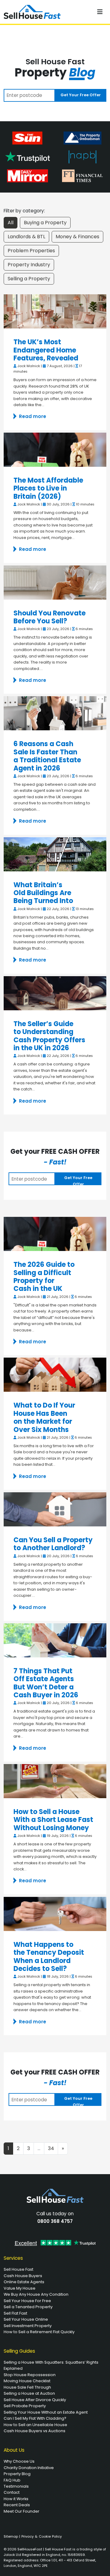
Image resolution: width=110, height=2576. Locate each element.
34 (51, 2148)
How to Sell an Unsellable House (35, 2425)
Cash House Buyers (23, 2276)
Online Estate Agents (24, 2282)
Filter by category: (24, 211)
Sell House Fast (18, 2269)
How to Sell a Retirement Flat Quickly (39, 2332)
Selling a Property (29, 279)
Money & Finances (77, 237)
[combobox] (29, 95)
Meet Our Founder (22, 2511)
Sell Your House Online (26, 2319)
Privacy (28, 2536)
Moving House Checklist (27, 2381)
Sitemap (11, 2536)
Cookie (45, 2536)
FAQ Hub (12, 2480)
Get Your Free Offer (81, 95)
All (11, 223)
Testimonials (16, 2486)
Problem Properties (31, 251)
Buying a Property (45, 223)
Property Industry (29, 265)
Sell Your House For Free (27, 2301)
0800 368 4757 (55, 2221)
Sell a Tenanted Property (28, 2307)
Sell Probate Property (25, 2406)
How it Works (16, 2499)
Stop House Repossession (30, 2375)
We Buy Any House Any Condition (36, 2294)
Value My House (20, 2288)
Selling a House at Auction (29, 2393)
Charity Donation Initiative (29, 2468)
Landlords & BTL (26, 237)
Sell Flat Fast (15, 2313)
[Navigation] (100, 12)
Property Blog (17, 2474)
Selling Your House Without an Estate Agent (46, 2412)
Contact (12, 2492)
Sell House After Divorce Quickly (35, 2400)
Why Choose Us (19, 2461)
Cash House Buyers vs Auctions (35, 2431)
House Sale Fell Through (27, 2387)
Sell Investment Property (28, 2326)
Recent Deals (17, 2505)
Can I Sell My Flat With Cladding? (35, 2418)
